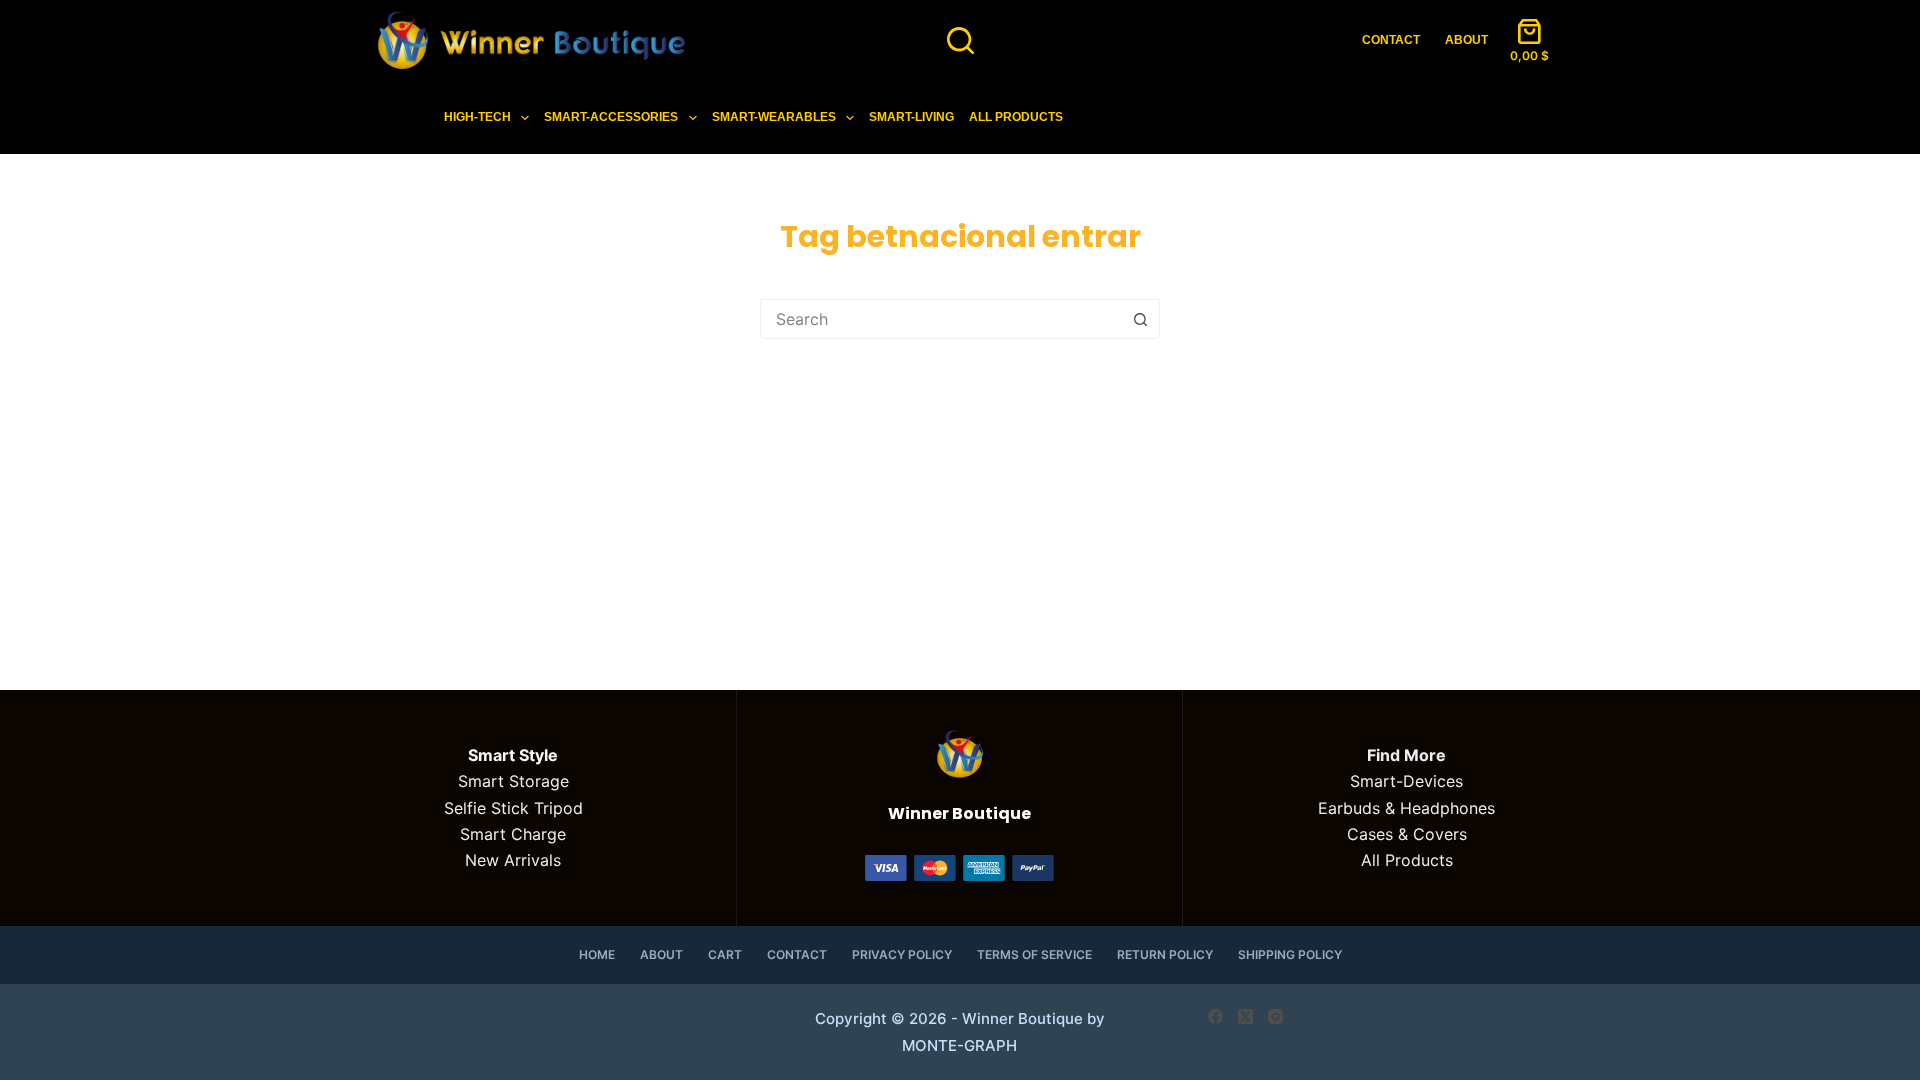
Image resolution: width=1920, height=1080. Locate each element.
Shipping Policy (1290, 954)
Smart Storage (513, 781)
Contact (1391, 40)
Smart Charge (513, 834)
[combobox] (941, 319)
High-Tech (477, 117)
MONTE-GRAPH (959, 1045)
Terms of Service (1034, 954)
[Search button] (1140, 319)
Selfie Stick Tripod (513, 808)
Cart (725, 954)
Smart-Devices (1406, 781)
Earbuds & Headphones (1406, 808)
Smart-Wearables (774, 117)
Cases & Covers (1407, 834)
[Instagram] (1275, 1016)
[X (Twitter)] (1245, 1016)
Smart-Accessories (611, 117)
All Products (1016, 117)
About (1466, 40)
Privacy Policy (902, 954)
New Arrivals (513, 860)
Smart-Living (911, 117)
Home (597, 954)
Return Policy (1165, 954)
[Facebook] (1215, 1016)
